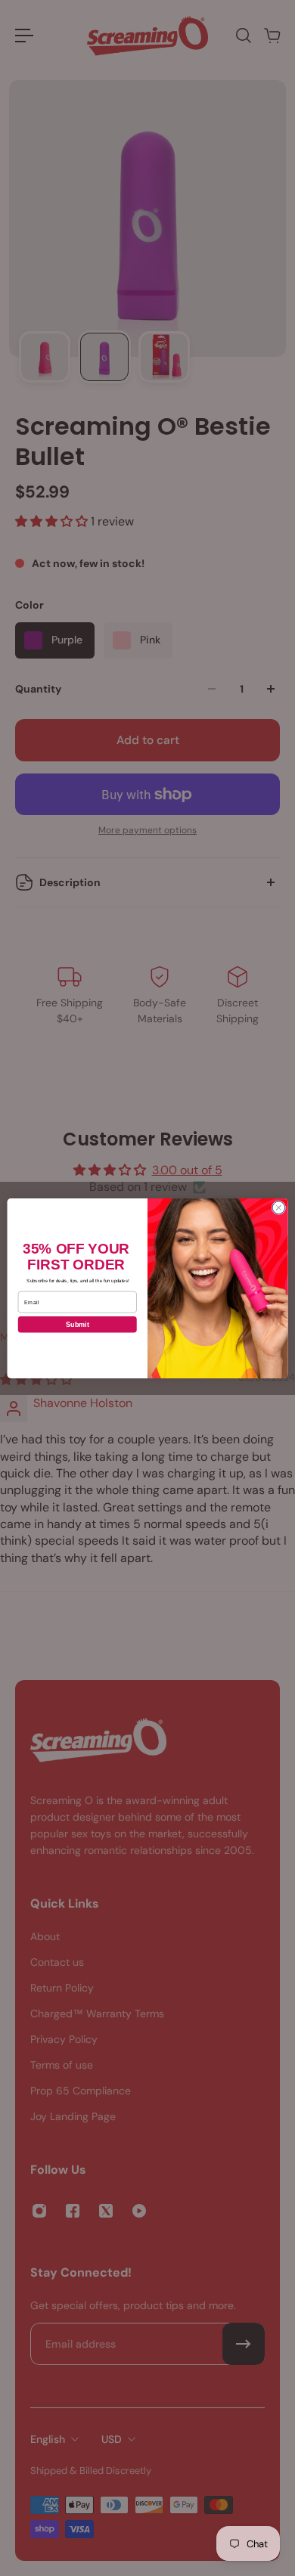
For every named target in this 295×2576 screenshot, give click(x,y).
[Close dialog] (279, 1207)
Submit (78, 1324)
